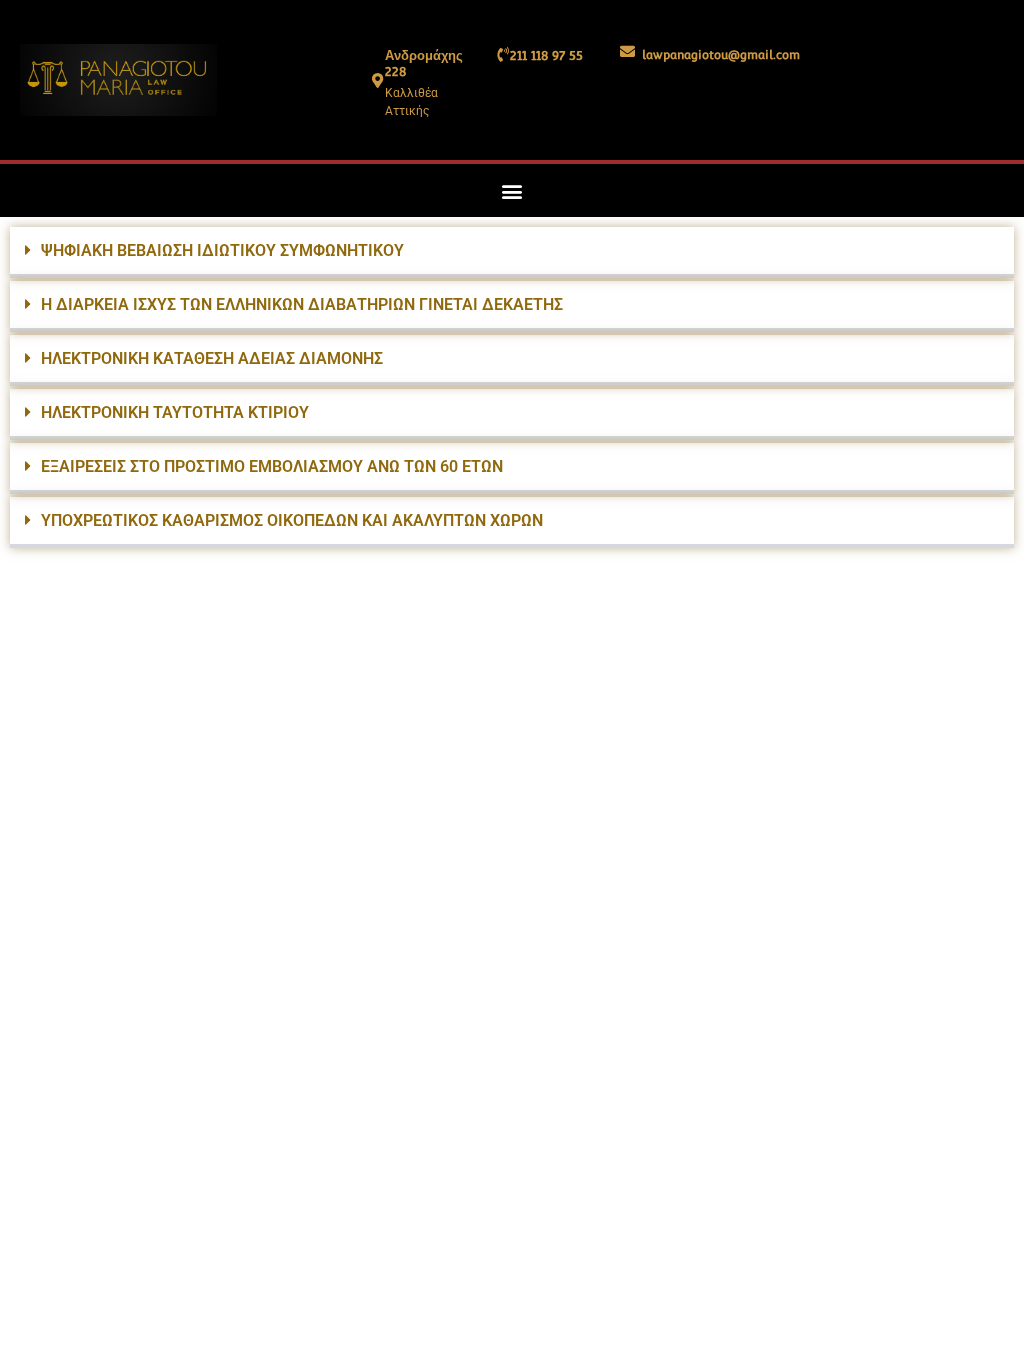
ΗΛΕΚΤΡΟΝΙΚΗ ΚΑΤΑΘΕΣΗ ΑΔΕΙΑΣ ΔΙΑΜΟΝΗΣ (212, 358)
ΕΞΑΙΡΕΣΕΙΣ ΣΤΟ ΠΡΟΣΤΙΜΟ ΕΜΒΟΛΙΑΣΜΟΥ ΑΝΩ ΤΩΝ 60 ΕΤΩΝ (272, 466)
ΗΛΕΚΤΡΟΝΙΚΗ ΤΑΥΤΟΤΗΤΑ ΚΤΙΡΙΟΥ (175, 412)
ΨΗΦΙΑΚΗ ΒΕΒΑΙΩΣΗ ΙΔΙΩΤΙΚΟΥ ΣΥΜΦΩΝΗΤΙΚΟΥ (222, 250)
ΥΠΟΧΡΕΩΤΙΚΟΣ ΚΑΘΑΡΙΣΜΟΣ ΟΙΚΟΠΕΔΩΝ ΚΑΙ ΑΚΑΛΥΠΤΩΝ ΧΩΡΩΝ (292, 520)
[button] (512, 190)
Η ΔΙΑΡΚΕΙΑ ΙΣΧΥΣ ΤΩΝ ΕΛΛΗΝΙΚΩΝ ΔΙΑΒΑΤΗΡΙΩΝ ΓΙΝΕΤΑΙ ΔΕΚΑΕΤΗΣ (302, 304)
